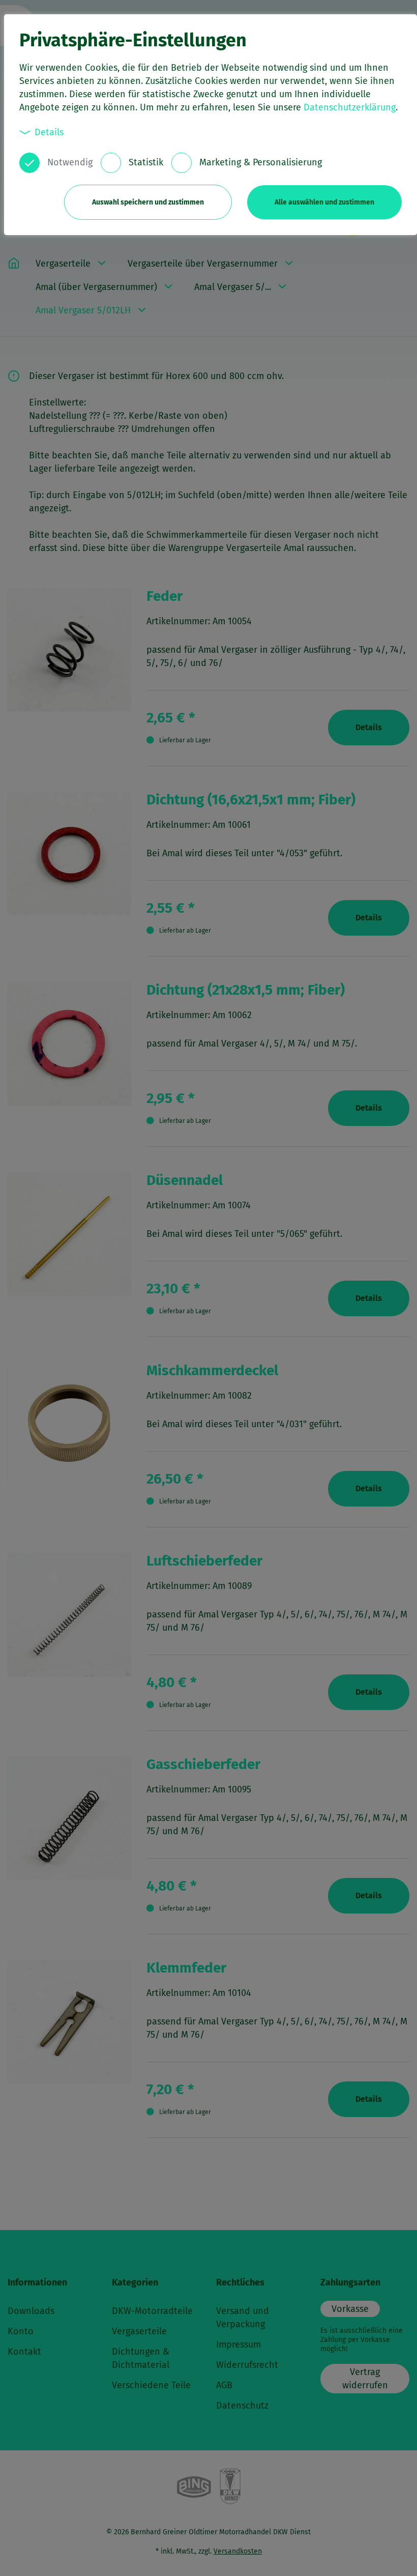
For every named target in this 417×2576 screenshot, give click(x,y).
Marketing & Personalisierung (261, 162)
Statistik (146, 162)
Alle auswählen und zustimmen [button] (324, 202)
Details (49, 132)
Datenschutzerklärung (350, 107)
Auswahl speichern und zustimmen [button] (148, 202)
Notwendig (70, 162)
